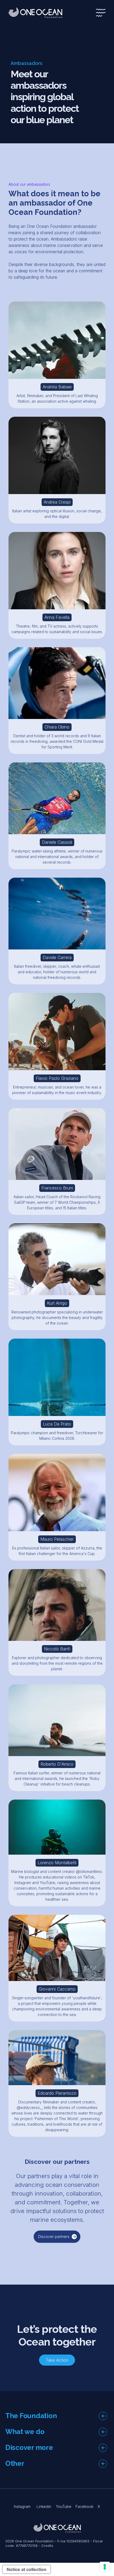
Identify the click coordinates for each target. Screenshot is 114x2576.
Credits (47, 2546)
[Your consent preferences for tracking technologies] (105, 2567)
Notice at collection (27, 2569)
